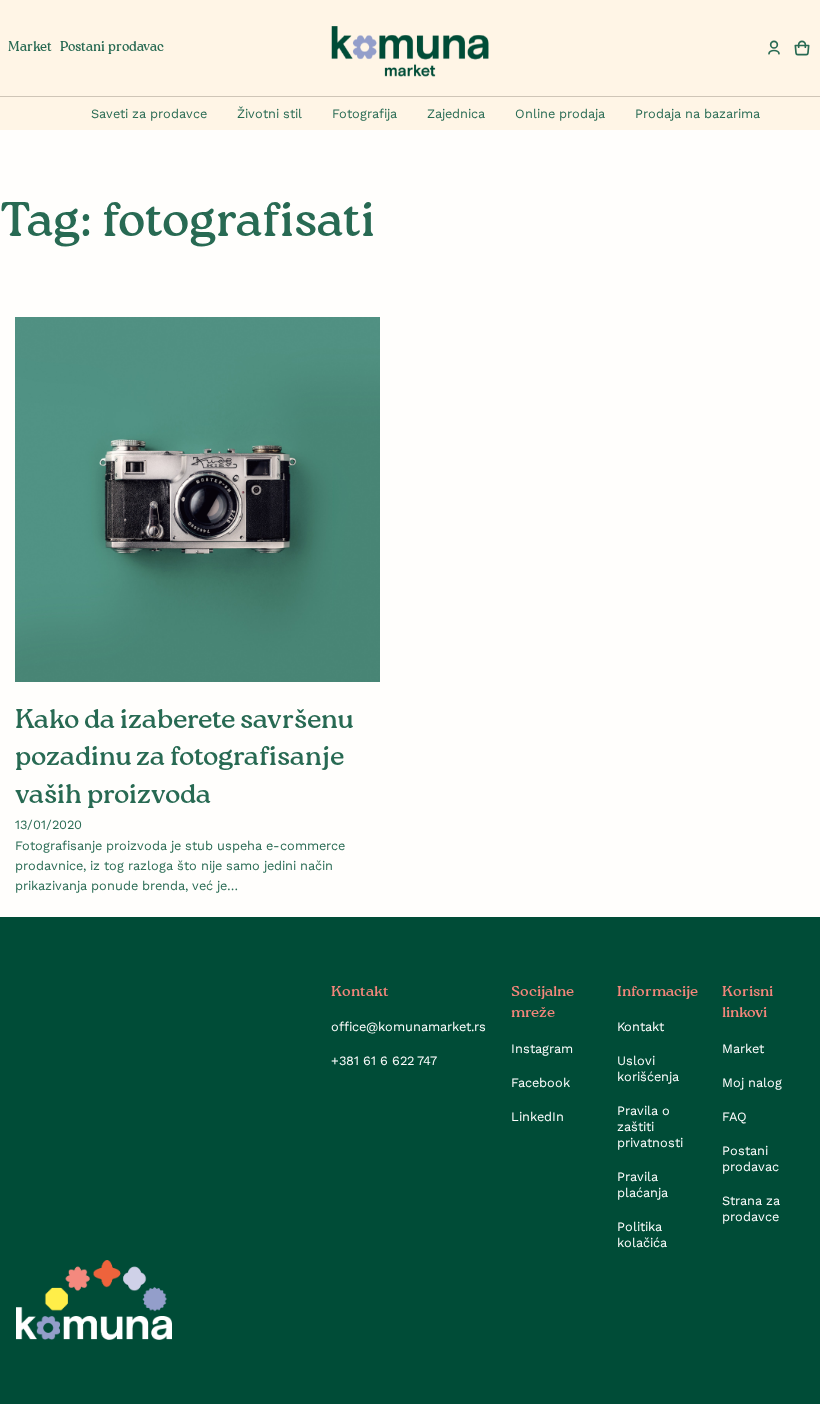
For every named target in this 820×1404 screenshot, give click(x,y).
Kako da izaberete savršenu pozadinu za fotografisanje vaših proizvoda (184, 758)
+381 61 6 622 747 (384, 1060)
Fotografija (364, 113)
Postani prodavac (112, 47)
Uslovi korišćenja (648, 1068)
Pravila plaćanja (642, 1184)
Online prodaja (560, 113)
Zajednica (456, 113)
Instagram (542, 1048)
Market (30, 47)
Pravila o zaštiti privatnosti (650, 1126)
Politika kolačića (642, 1234)
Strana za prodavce (751, 1208)
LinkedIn (537, 1116)
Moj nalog (752, 1082)
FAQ (734, 1116)
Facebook (540, 1082)
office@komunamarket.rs (408, 1026)
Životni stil (269, 113)
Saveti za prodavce (149, 113)
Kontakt (640, 1026)
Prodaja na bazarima (697, 113)
